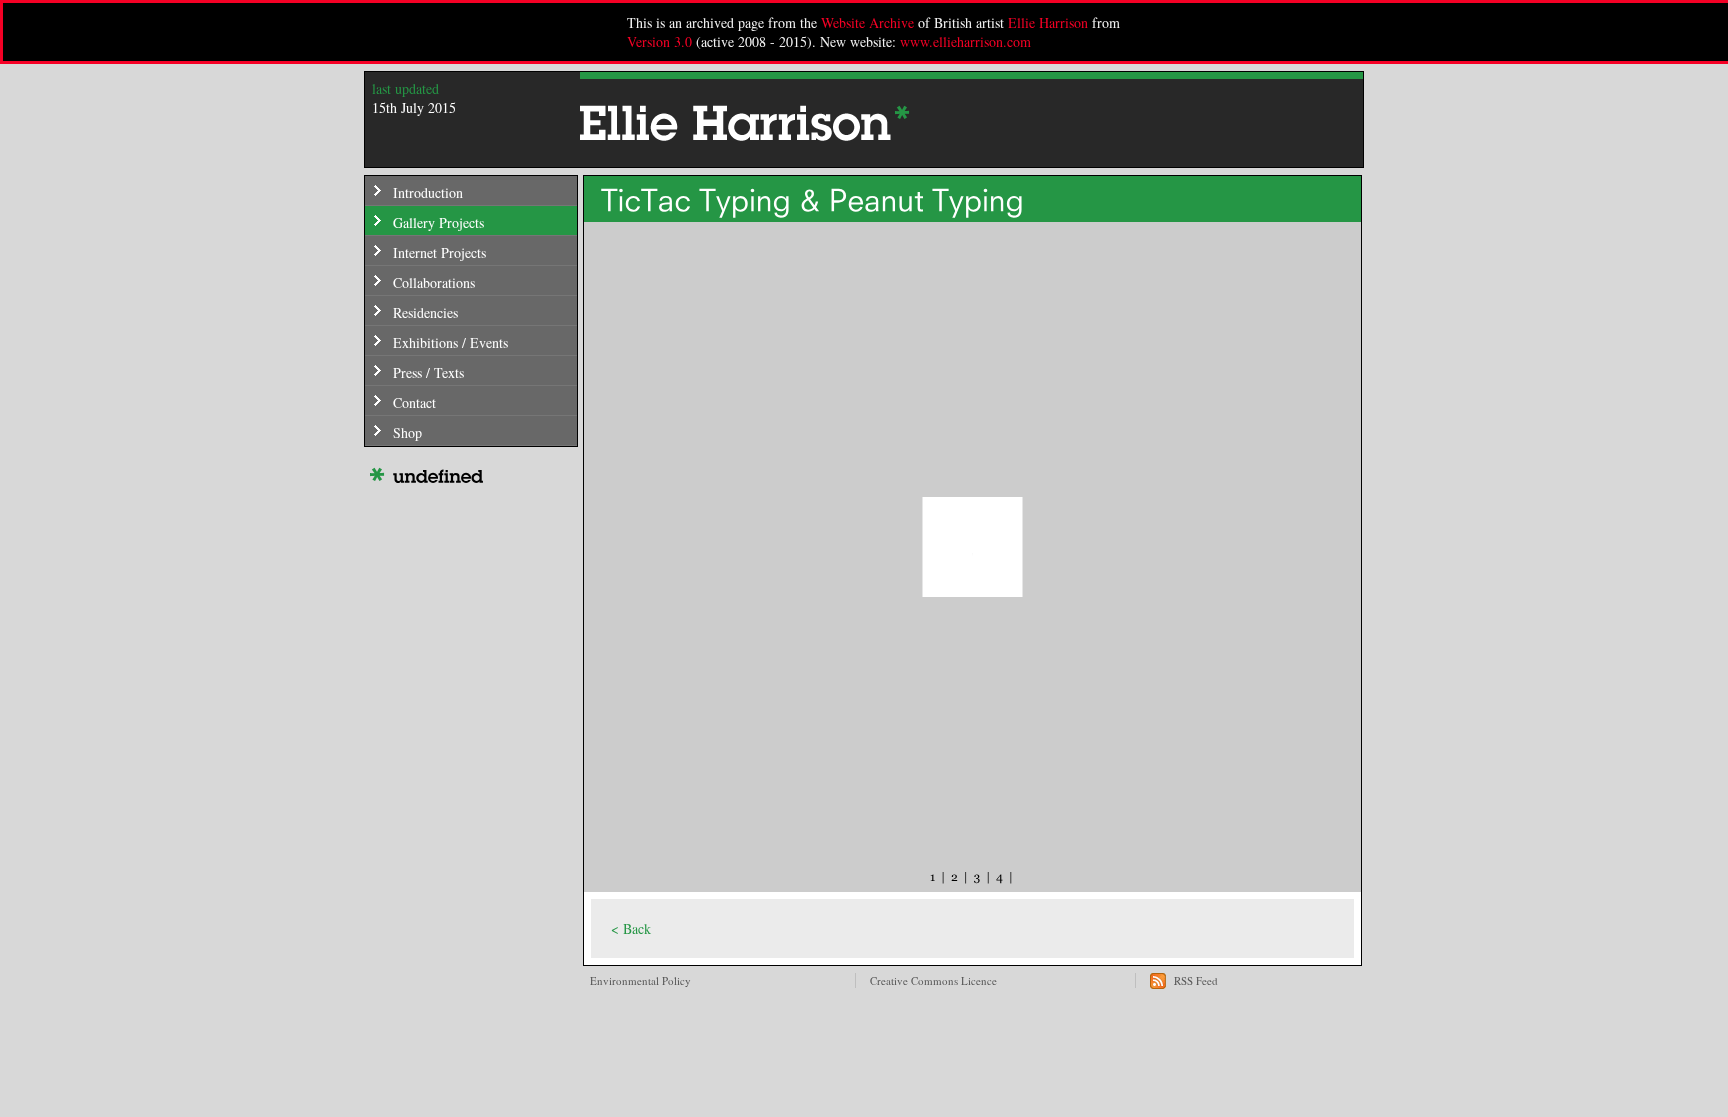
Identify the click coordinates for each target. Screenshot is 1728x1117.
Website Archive (867, 22)
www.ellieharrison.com (965, 41)
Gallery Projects (438, 222)
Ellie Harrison (1048, 22)
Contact (414, 402)
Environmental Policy (640, 980)
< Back (631, 928)
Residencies (425, 312)
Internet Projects (439, 252)
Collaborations (434, 282)
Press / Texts (428, 372)
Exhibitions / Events (450, 342)
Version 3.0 (659, 41)
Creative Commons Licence (933, 980)
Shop (407, 432)
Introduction (428, 192)
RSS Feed (1196, 980)
